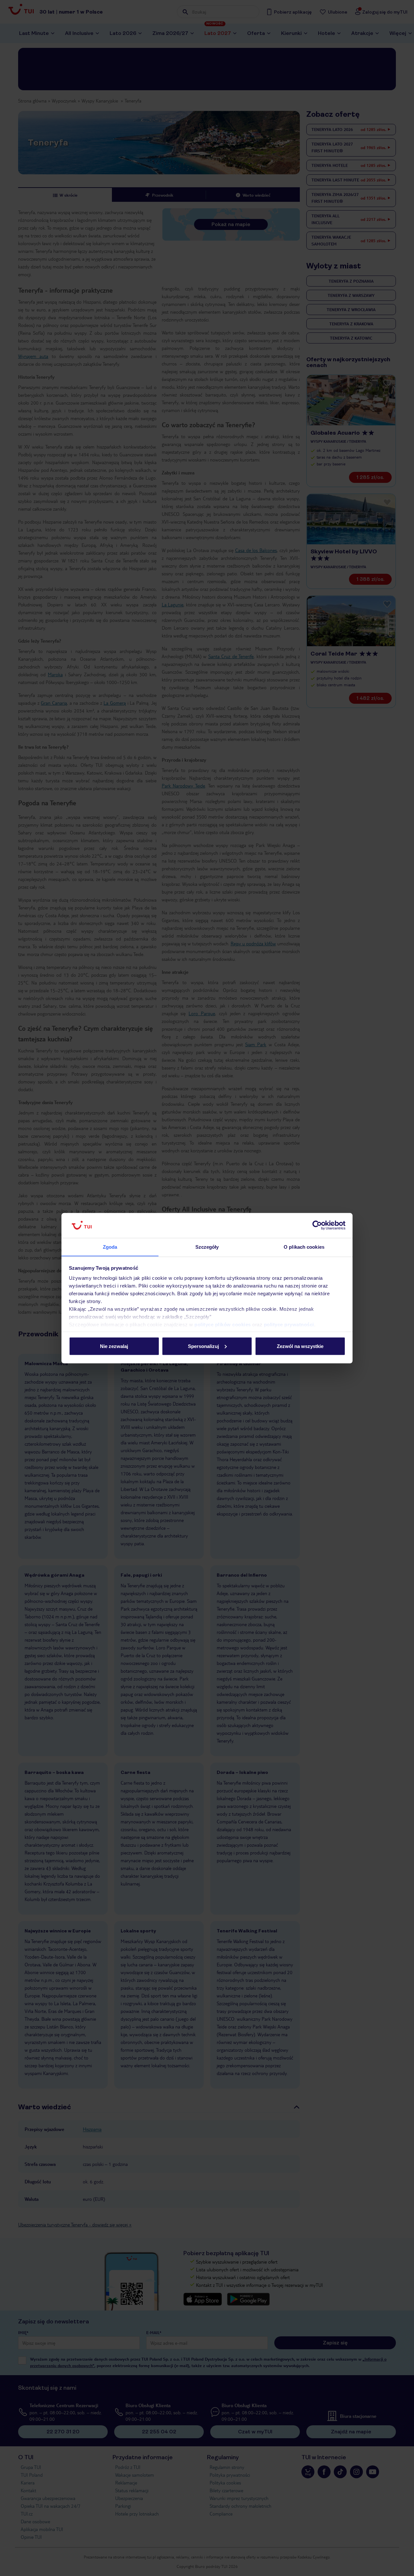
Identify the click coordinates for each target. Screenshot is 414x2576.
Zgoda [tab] (110, 1247)
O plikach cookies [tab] (304, 1247)
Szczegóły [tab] (207, 1247)
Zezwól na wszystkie (300, 1346)
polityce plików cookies (223, 1325)
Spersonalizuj (203, 1346)
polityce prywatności (289, 1325)
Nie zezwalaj (114, 1346)
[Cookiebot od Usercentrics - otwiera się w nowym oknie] (317, 1225)
